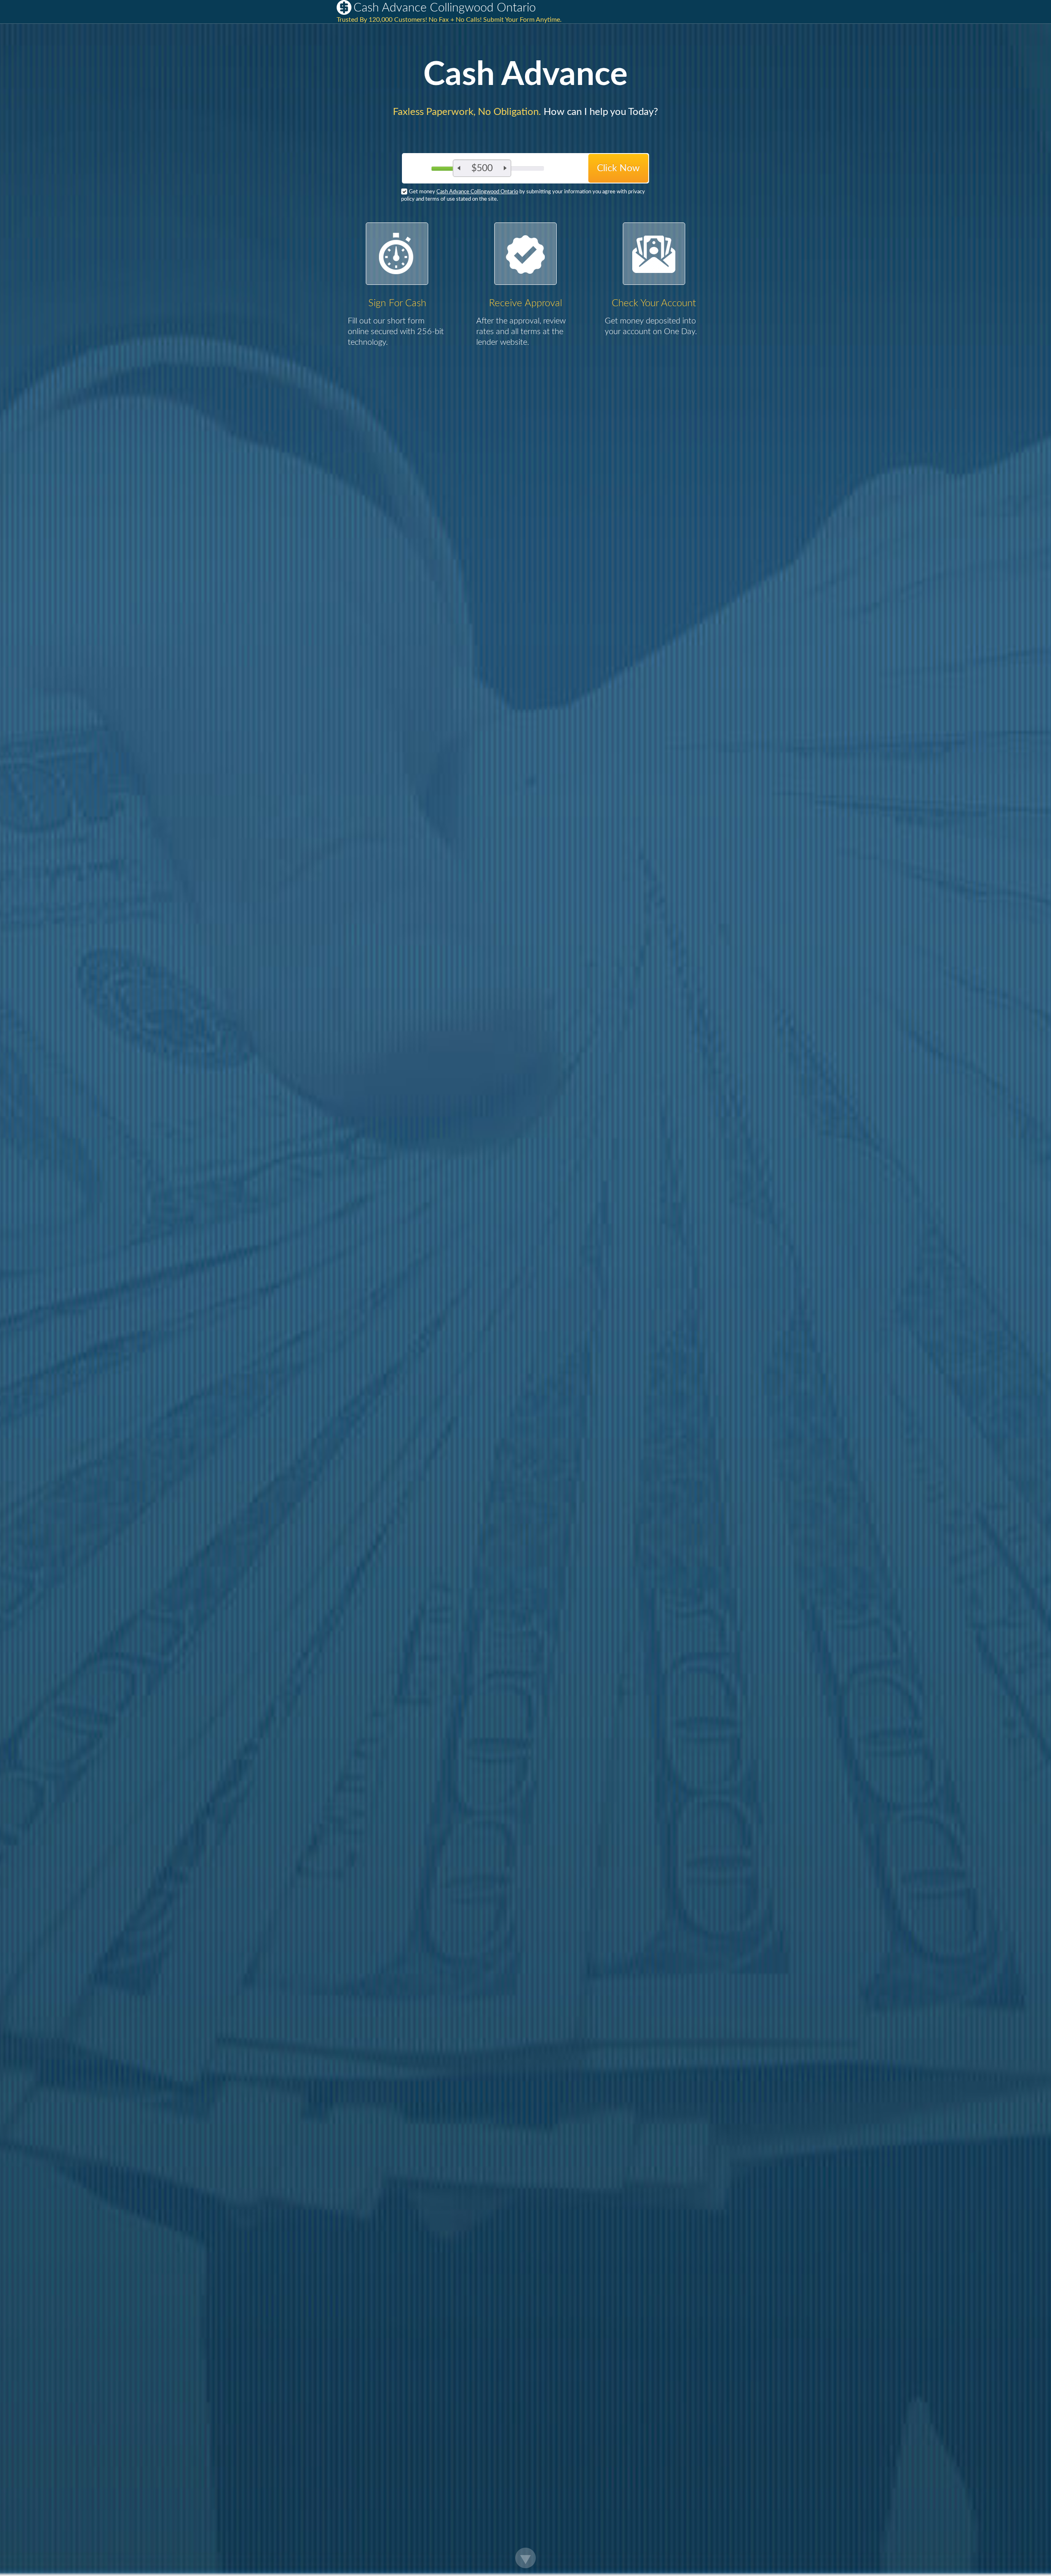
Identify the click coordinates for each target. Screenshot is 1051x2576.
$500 (482, 168)
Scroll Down (525, 2558)
